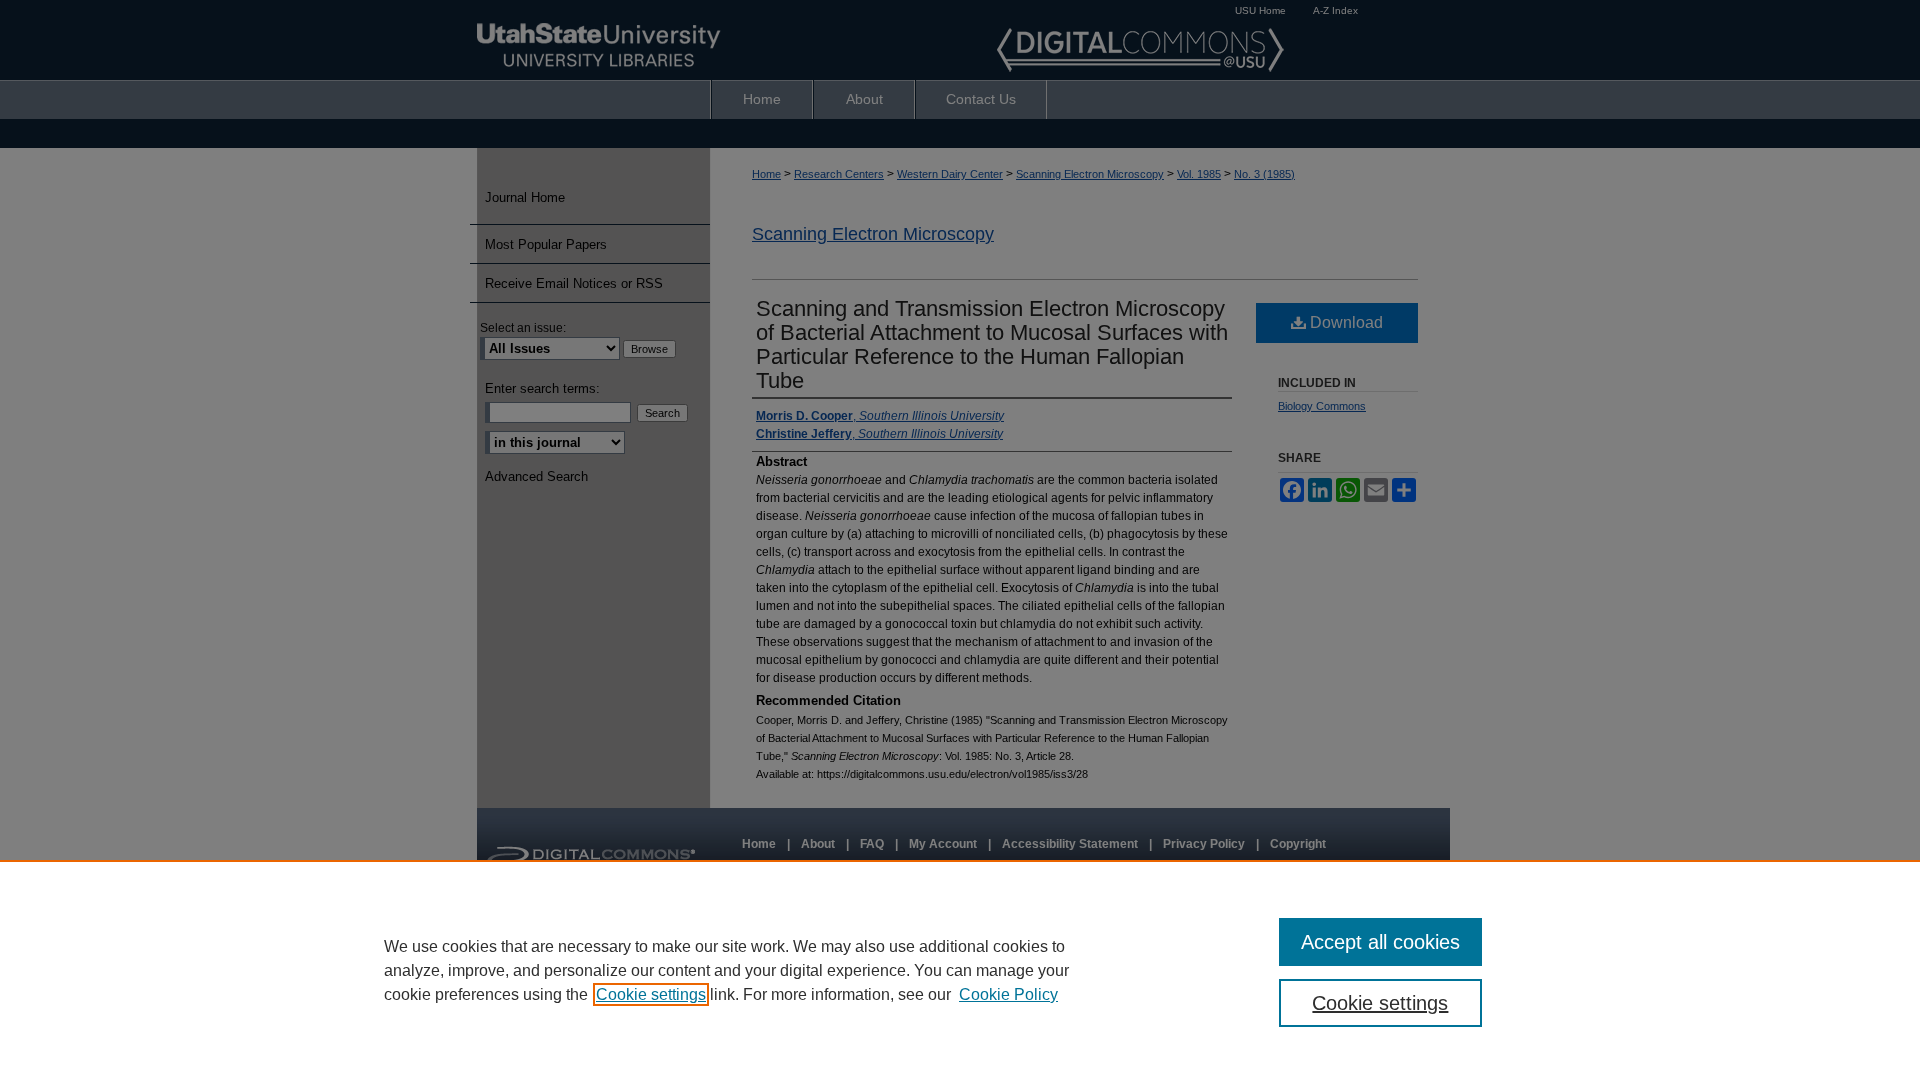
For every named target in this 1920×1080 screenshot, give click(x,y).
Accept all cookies (1380, 942)
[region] (960, 970)
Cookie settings (651, 994)
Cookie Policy (1008, 994)
